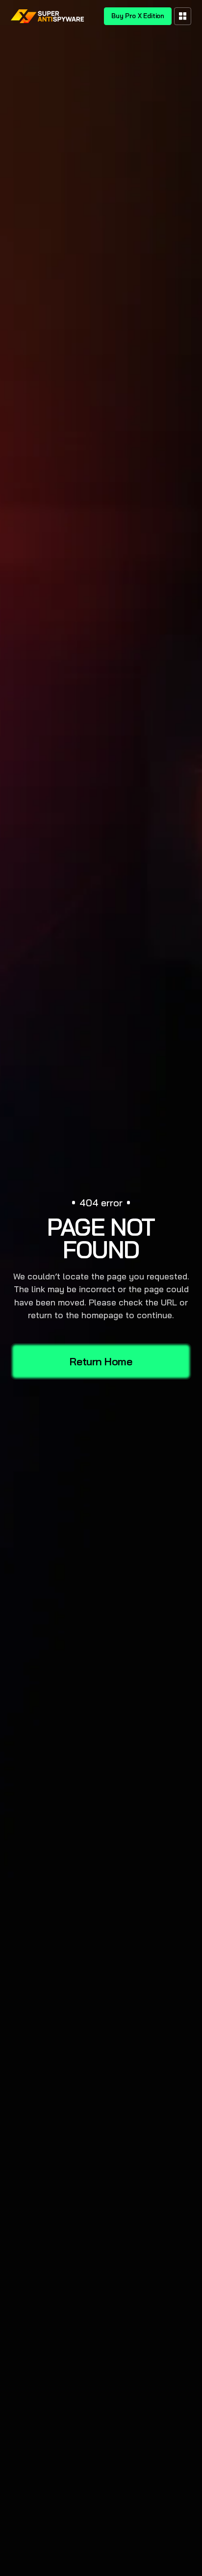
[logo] (48, 16)
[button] (183, 16)
